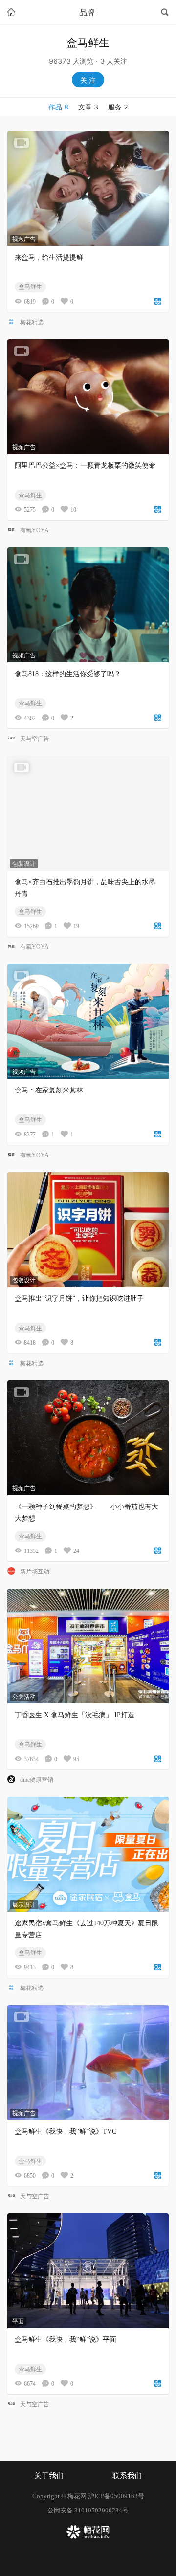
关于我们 (49, 2476)
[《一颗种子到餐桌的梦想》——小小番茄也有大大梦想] (88, 1438)
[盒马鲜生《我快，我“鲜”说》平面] (88, 2271)
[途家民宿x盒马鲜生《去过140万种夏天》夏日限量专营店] (88, 1854)
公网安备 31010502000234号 (88, 2510)
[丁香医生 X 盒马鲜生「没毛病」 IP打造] (88, 1646)
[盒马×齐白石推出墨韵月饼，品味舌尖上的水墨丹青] (88, 813)
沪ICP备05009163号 (116, 2496)
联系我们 (127, 2476)
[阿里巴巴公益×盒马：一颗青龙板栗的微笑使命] (88, 397)
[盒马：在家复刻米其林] (88, 1021)
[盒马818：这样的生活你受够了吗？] (88, 605)
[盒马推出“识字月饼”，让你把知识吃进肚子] (88, 1230)
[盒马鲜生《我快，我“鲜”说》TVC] (88, 2063)
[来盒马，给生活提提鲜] (88, 188)
